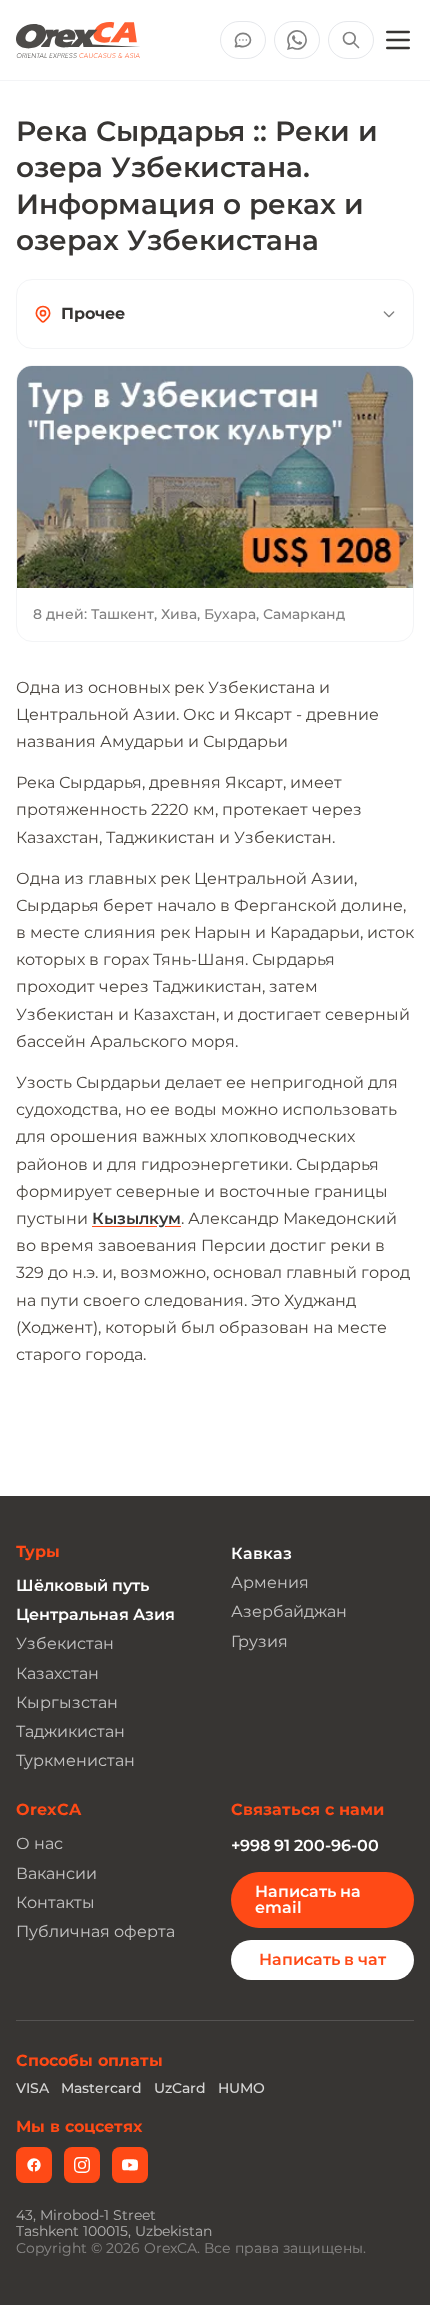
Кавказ (261, 1553)
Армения (270, 1582)
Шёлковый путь (82, 1585)
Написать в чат (322, 1959)
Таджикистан (70, 1731)
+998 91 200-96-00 (305, 1845)
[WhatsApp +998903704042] (297, 40)
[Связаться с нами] (243, 40)
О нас (39, 1843)
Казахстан (57, 1673)
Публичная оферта (95, 1931)
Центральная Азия (95, 1614)
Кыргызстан (67, 1702)
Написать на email (308, 1899)
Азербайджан (289, 1611)
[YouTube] (130, 2165)
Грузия (259, 1641)
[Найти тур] (351, 40)
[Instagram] (82, 2165)
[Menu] (398, 40)
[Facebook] (34, 2165)
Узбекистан (65, 1643)
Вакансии (56, 1873)
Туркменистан (75, 1760)
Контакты (55, 1902)
